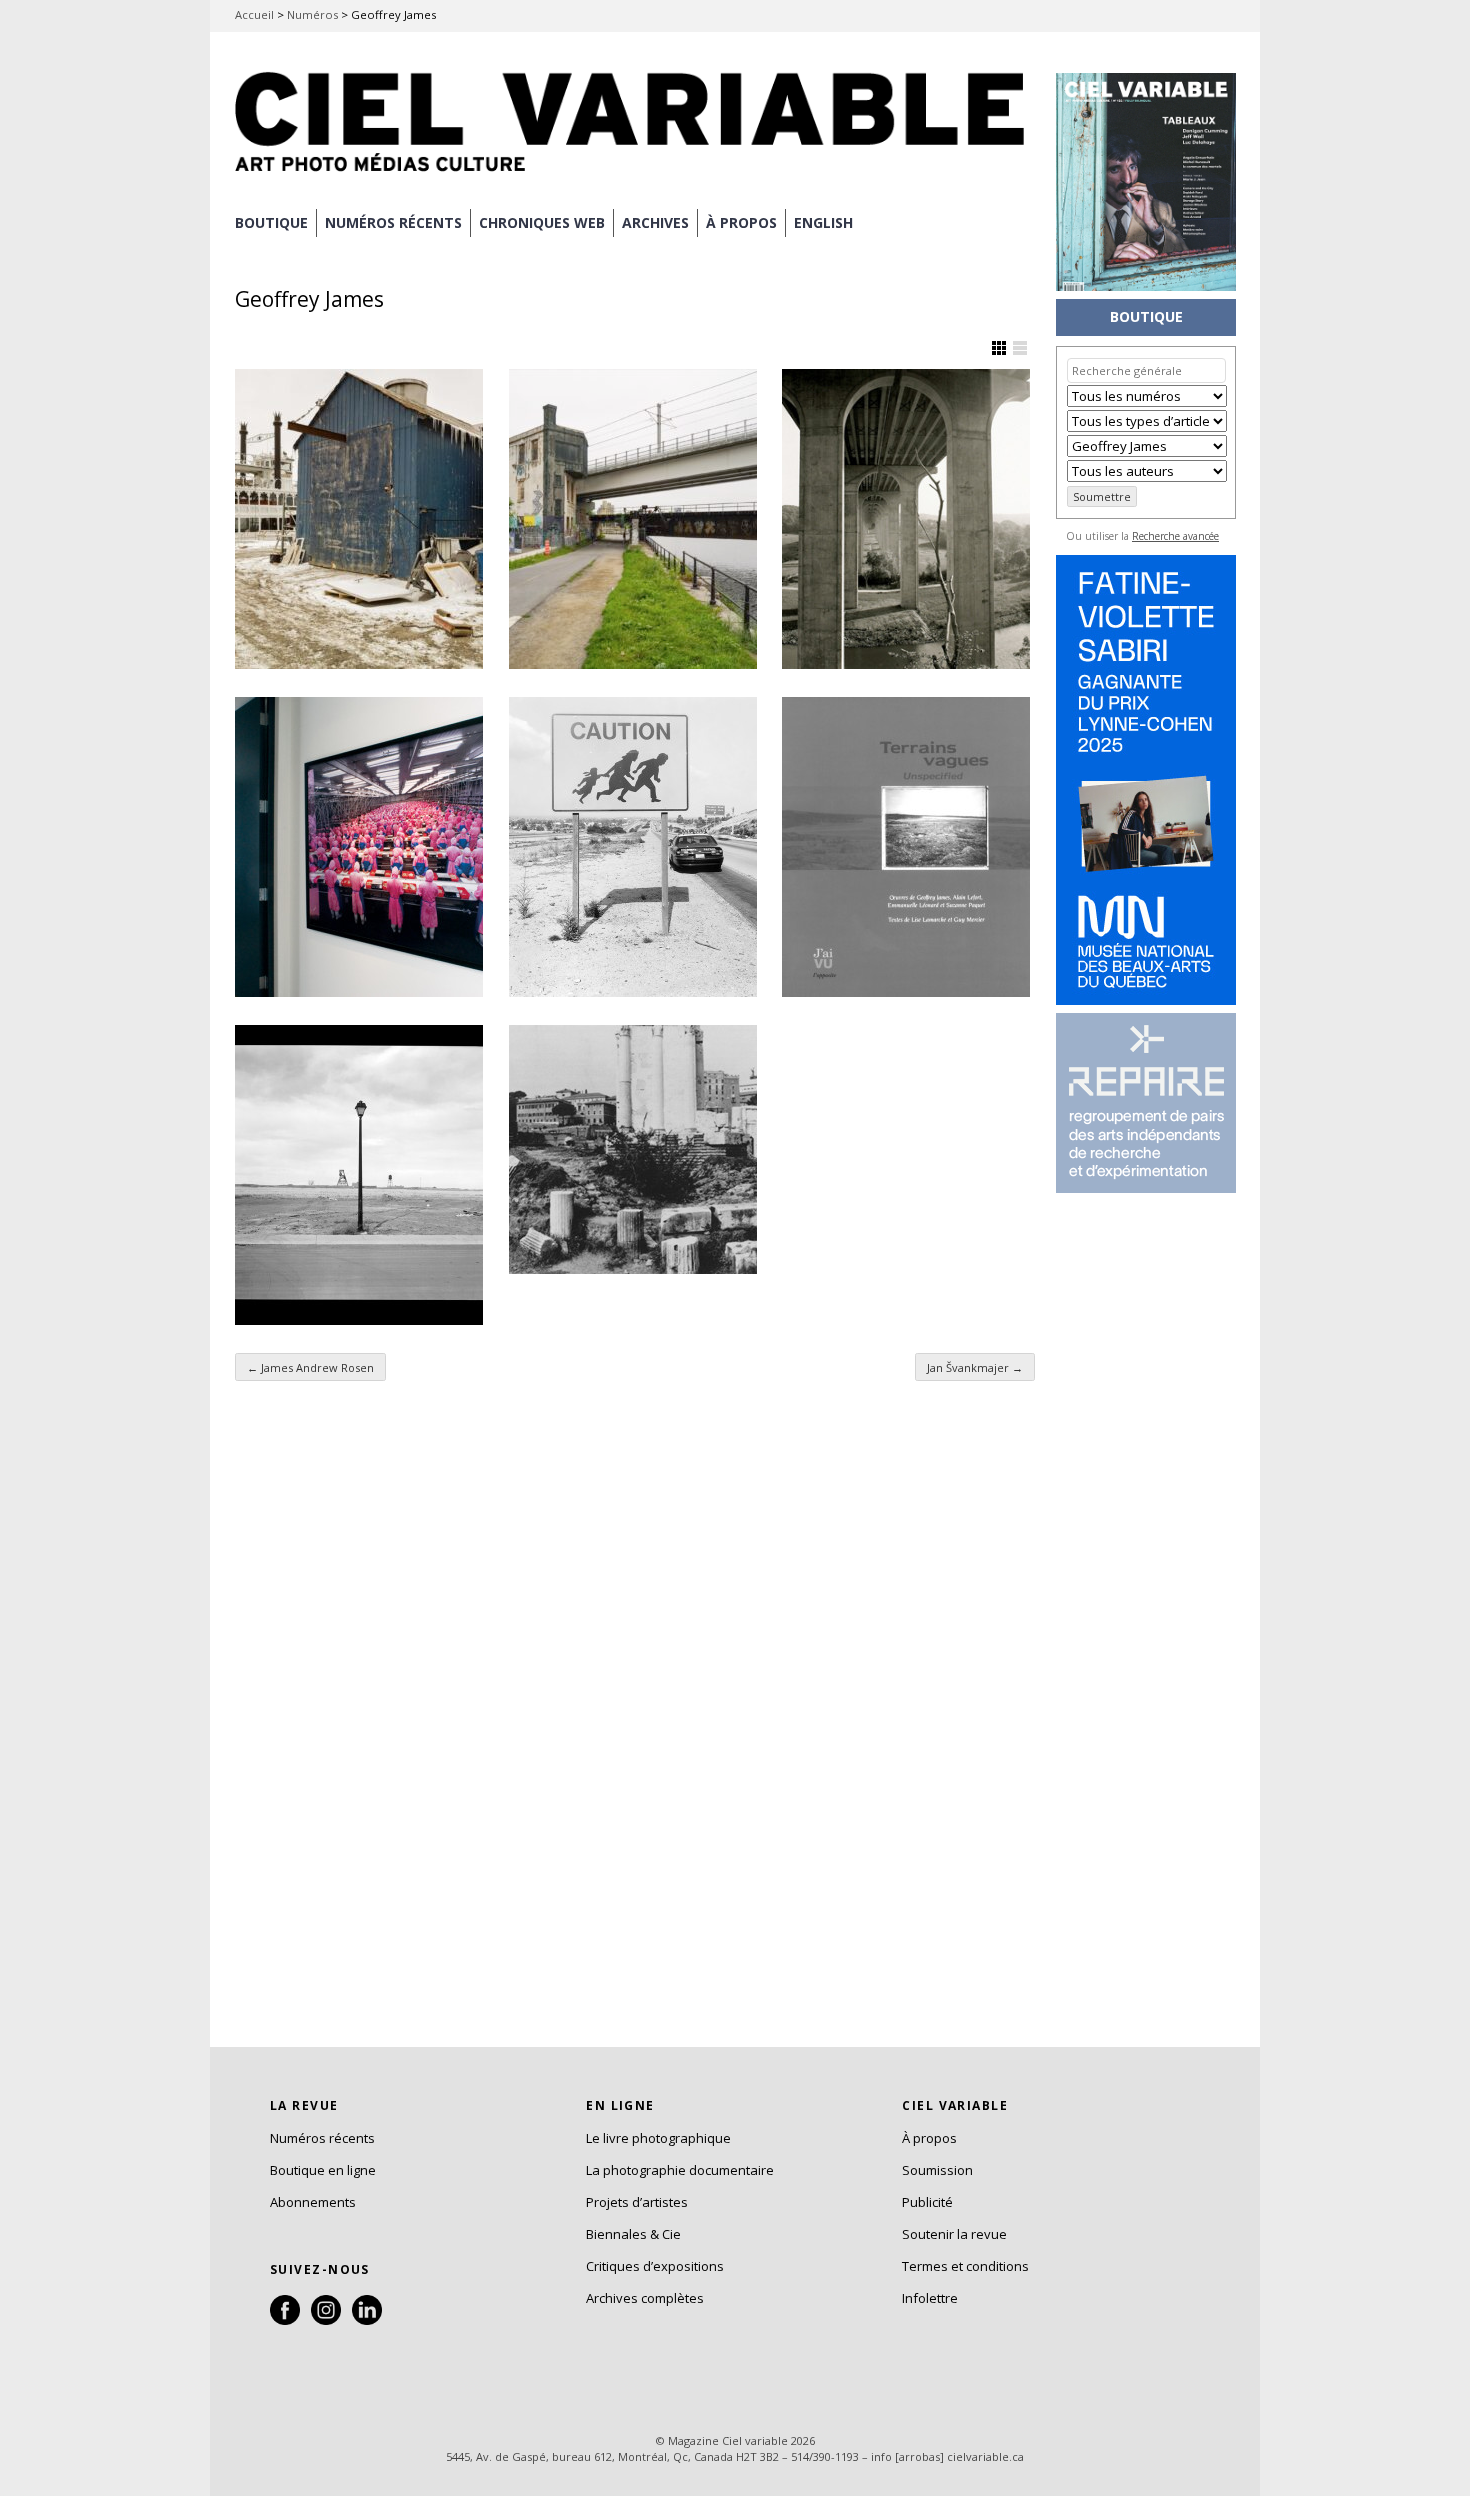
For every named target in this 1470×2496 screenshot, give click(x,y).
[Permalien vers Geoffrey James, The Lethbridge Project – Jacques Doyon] (359, 1175)
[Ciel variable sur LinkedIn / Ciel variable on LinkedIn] (367, 2320)
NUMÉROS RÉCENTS (393, 222)
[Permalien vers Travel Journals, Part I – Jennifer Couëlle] (633, 1149)
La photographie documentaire (680, 2170)
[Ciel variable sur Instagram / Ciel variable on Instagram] (326, 2320)
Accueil (254, 14)
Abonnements (313, 2202)
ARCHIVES (655, 222)
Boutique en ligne (323, 2170)
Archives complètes (645, 2298)
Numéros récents (322, 2138)
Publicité (927, 2202)
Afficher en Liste (1020, 348)
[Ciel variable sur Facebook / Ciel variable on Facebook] (285, 2320)
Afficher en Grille (999, 348)
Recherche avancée (1175, 536)
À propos (929, 2138)
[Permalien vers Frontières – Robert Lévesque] (633, 847)
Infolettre (930, 2298)
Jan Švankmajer (975, 1367)
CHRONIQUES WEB (542, 222)
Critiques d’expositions (655, 2266)
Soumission (937, 2170)
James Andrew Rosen (310, 1367)
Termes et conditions (965, 2266)
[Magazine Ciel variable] (635, 175)
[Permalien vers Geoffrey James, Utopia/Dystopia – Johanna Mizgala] (906, 519)
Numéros (312, 14)
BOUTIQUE (271, 222)
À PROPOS (741, 222)
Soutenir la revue (954, 2234)
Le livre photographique (658, 2138)
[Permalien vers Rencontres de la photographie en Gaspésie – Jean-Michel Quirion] (359, 519)
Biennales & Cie (633, 2234)
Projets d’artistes (637, 2202)
